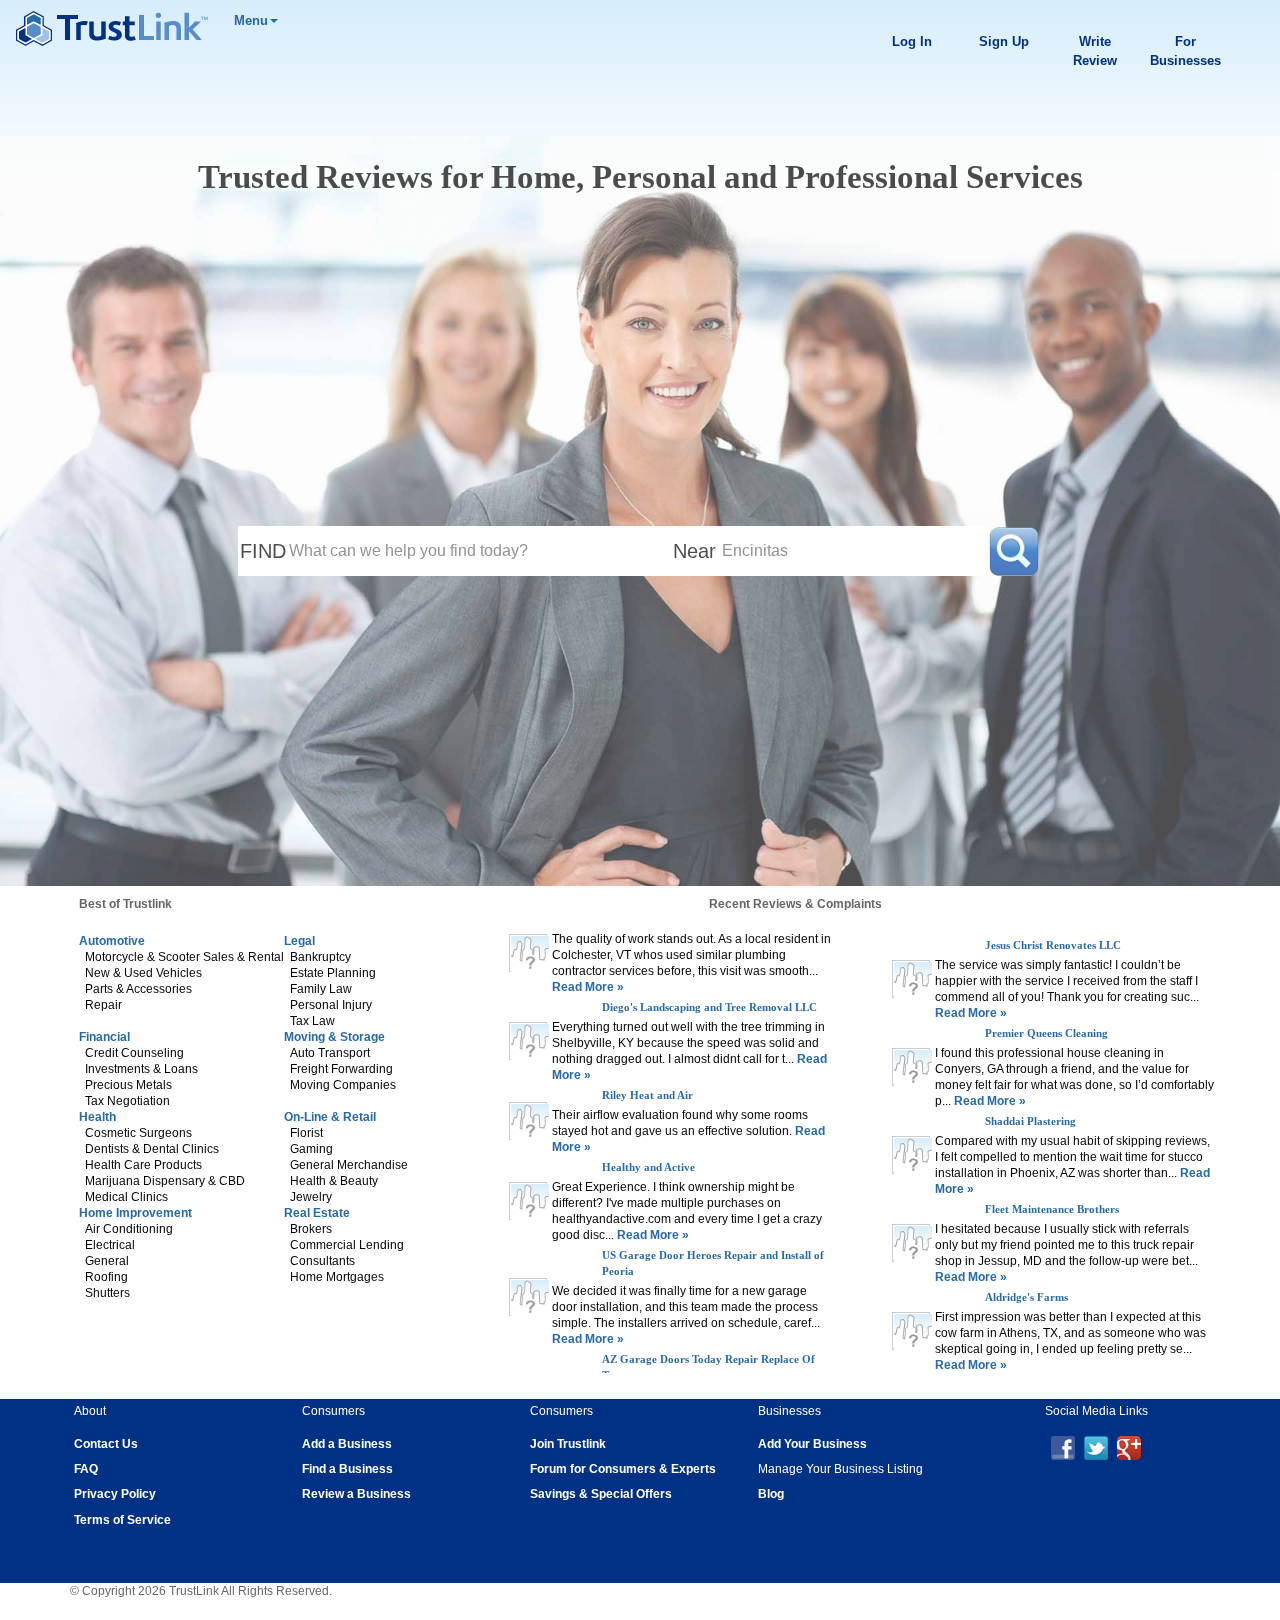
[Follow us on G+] (1129, 1447)
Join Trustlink (568, 1444)
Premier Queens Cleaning (1046, 1033)
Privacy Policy (115, 1494)
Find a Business (347, 1469)
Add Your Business (812, 1444)
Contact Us (106, 1444)
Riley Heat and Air (647, 1121)
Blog (771, 1494)
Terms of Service (122, 1520)
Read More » (588, 1013)
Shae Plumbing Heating (659, 945)
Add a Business (347, 1444)
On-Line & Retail (330, 1117)
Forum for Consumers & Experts (623, 1469)
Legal (299, 941)
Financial (104, 1037)
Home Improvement (135, 1213)
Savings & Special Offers (601, 1494)
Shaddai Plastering (1030, 1121)
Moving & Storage (334, 1037)
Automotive (112, 941)
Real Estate (317, 1213)
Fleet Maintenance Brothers (1052, 1209)
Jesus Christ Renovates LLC (1053, 945)
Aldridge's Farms (1026, 1297)
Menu (251, 20)
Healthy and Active (648, 1193)
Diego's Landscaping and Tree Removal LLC (709, 1033)
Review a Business (356, 1494)
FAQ (86, 1469)
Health (97, 1117)
